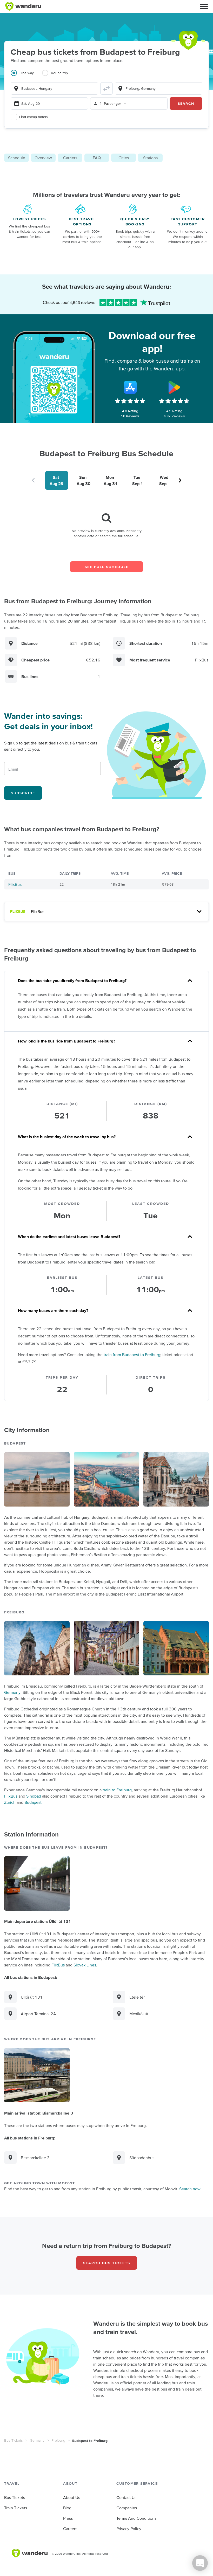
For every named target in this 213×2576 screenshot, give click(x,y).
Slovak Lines (85, 1965)
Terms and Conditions (136, 2518)
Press (68, 2518)
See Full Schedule (107, 567)
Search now (190, 2189)
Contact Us (126, 2497)
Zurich (10, 1802)
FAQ (97, 158)
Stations (150, 158)
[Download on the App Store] (130, 387)
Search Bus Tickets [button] (107, 2263)
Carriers (70, 158)
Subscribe (23, 793)
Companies (127, 2508)
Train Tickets (16, 2508)
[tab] (26, 76)
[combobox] (54, 88)
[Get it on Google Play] (174, 387)
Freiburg (58, 2440)
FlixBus (15, 884)
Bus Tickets (14, 2440)
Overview (43, 158)
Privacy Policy (129, 2529)
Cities (124, 158)
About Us (72, 2497)
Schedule (17, 158)
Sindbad (34, 1796)
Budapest (33, 1802)
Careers (70, 2529)
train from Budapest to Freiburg (132, 1355)
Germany (12, 1692)
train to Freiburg (117, 1790)
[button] (204, 6)
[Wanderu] (23, 6)
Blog (67, 2508)
